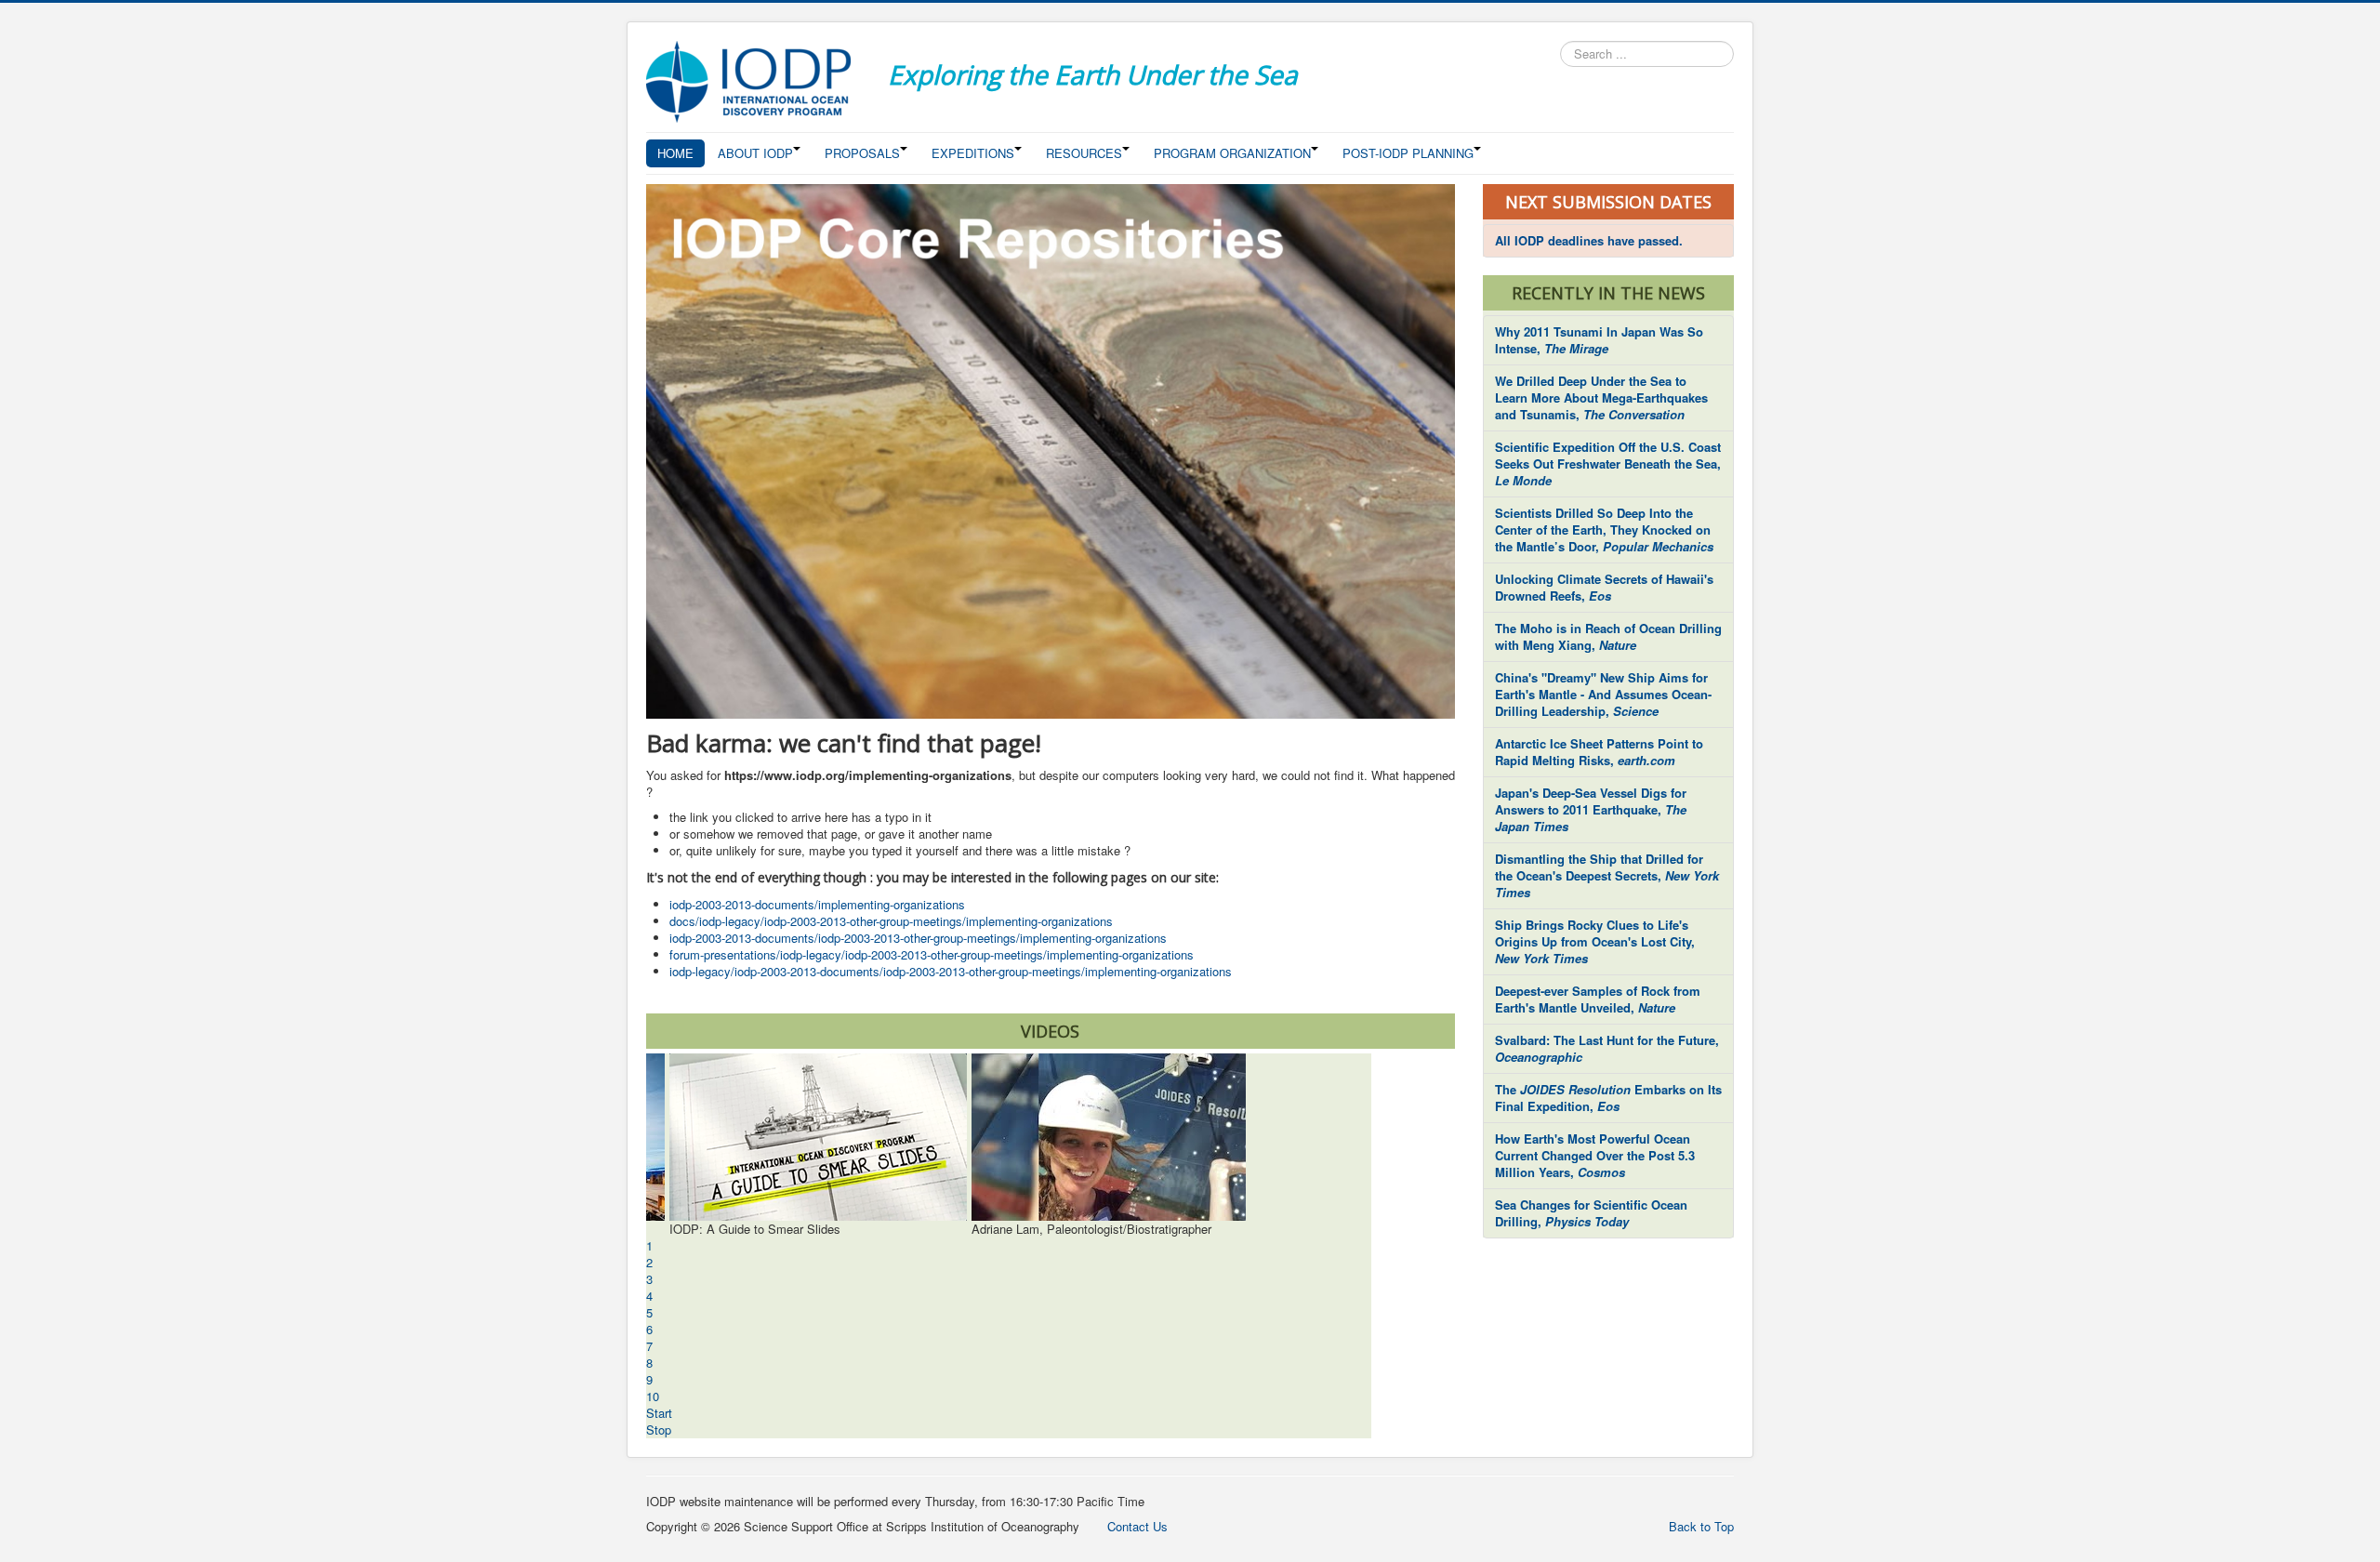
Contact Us (1137, 1526)
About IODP (755, 153)
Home (675, 153)
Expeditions (973, 153)
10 (653, 1396)
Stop (659, 1430)
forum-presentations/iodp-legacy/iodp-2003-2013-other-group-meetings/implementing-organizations (932, 954)
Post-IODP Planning (1408, 153)
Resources (1084, 153)
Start (659, 1413)
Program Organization (1232, 153)
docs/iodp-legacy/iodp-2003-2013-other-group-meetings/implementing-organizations (891, 921)
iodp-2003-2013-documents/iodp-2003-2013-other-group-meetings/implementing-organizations (918, 938)
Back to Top (1701, 1526)
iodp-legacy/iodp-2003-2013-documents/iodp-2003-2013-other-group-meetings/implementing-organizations (951, 971)
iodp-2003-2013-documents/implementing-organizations (817, 904)
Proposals (862, 153)
